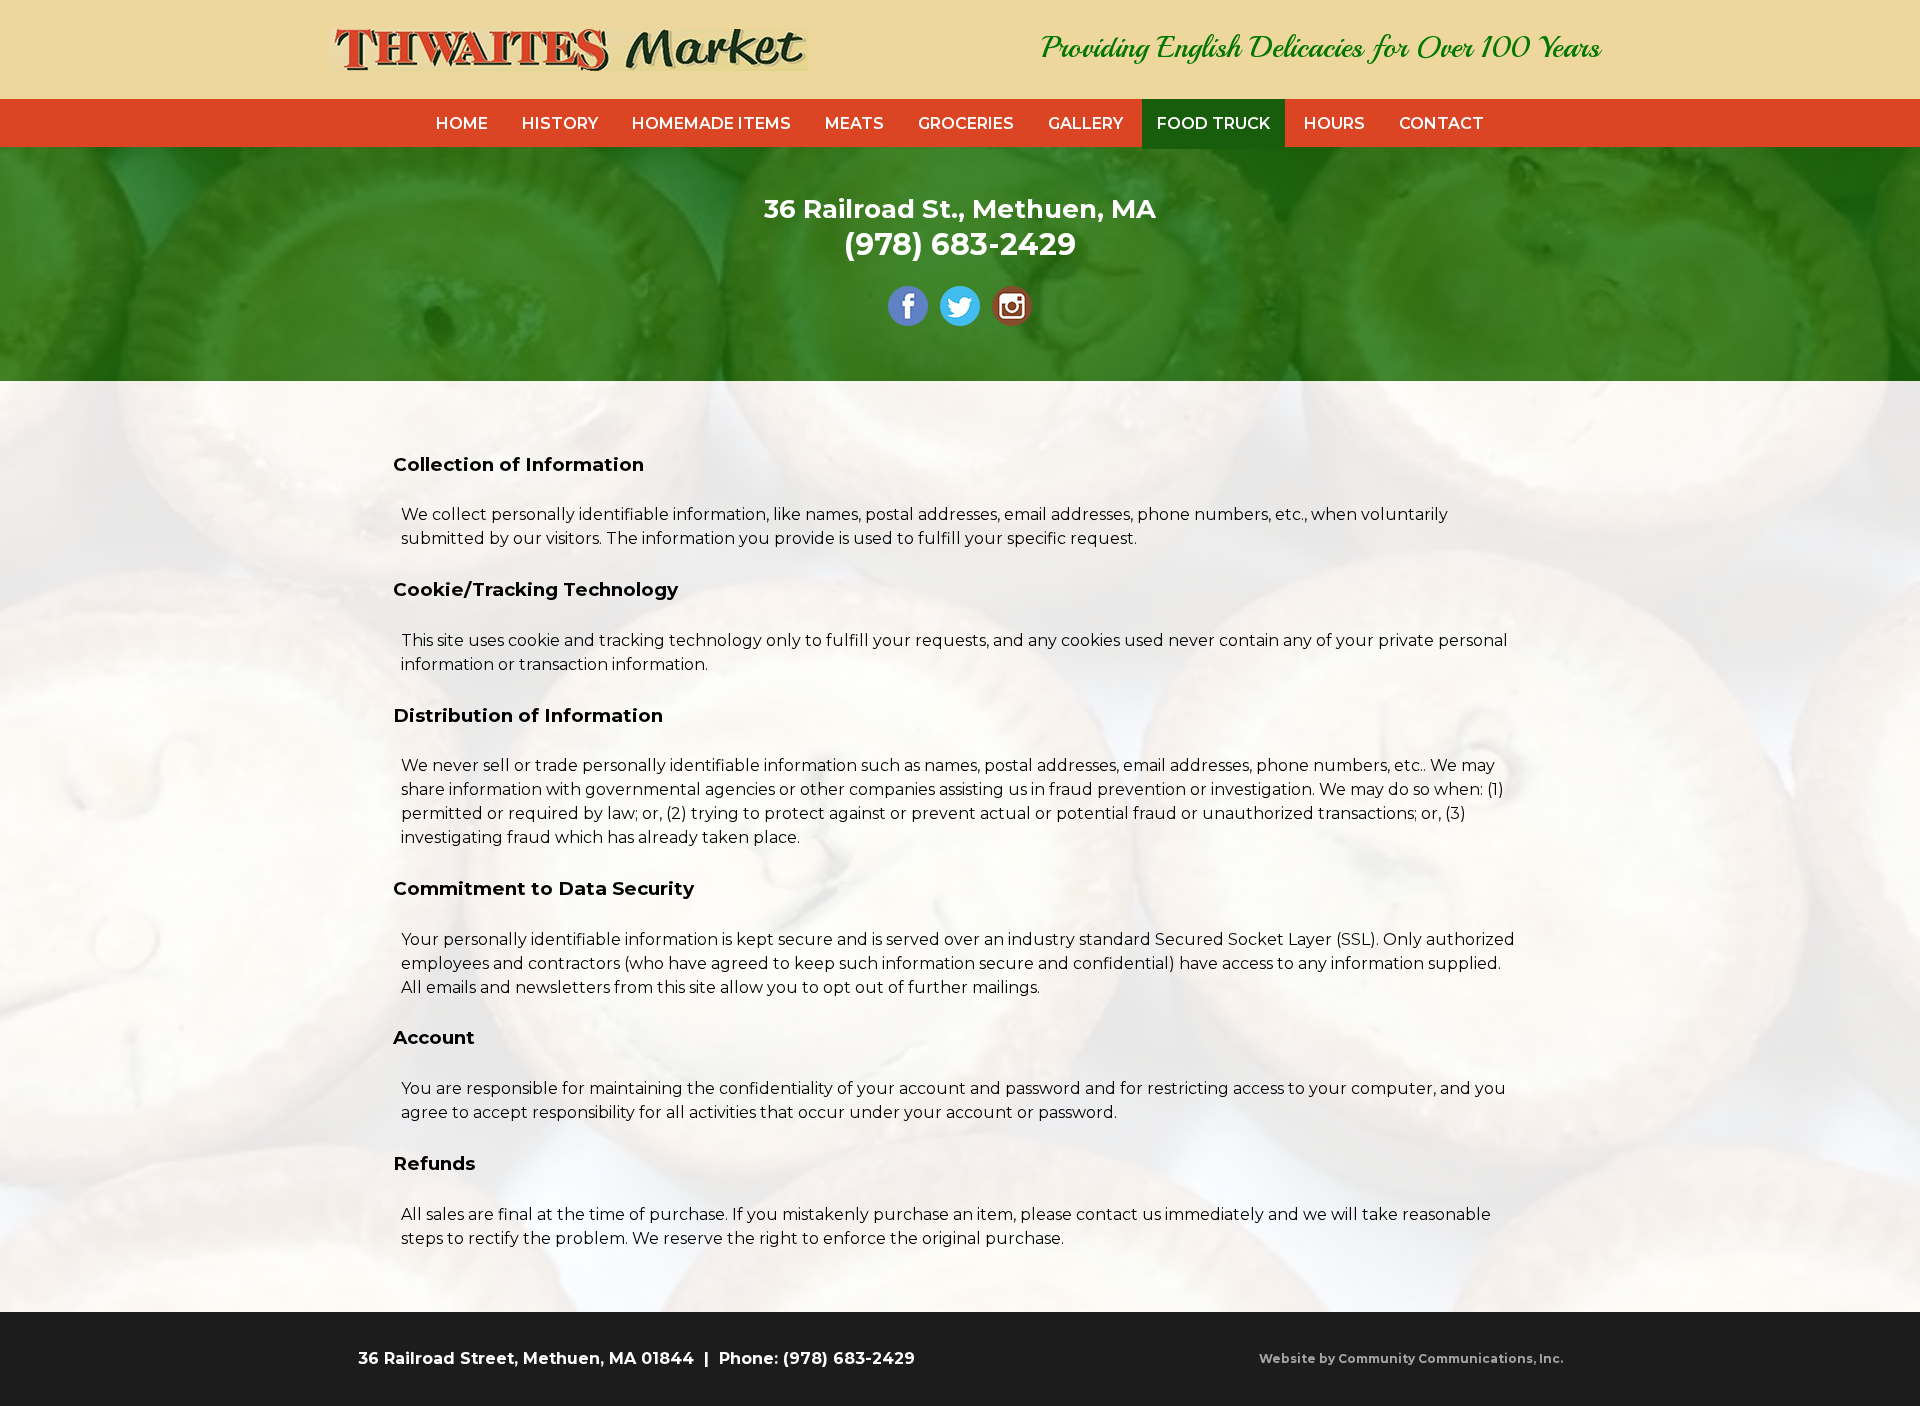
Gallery (1085, 123)
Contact (1441, 123)
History (560, 123)
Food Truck (1213, 123)
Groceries (966, 123)
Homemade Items (711, 123)
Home (462, 123)
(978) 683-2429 (960, 244)
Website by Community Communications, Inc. (1411, 1358)
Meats (854, 123)
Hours (1334, 123)
